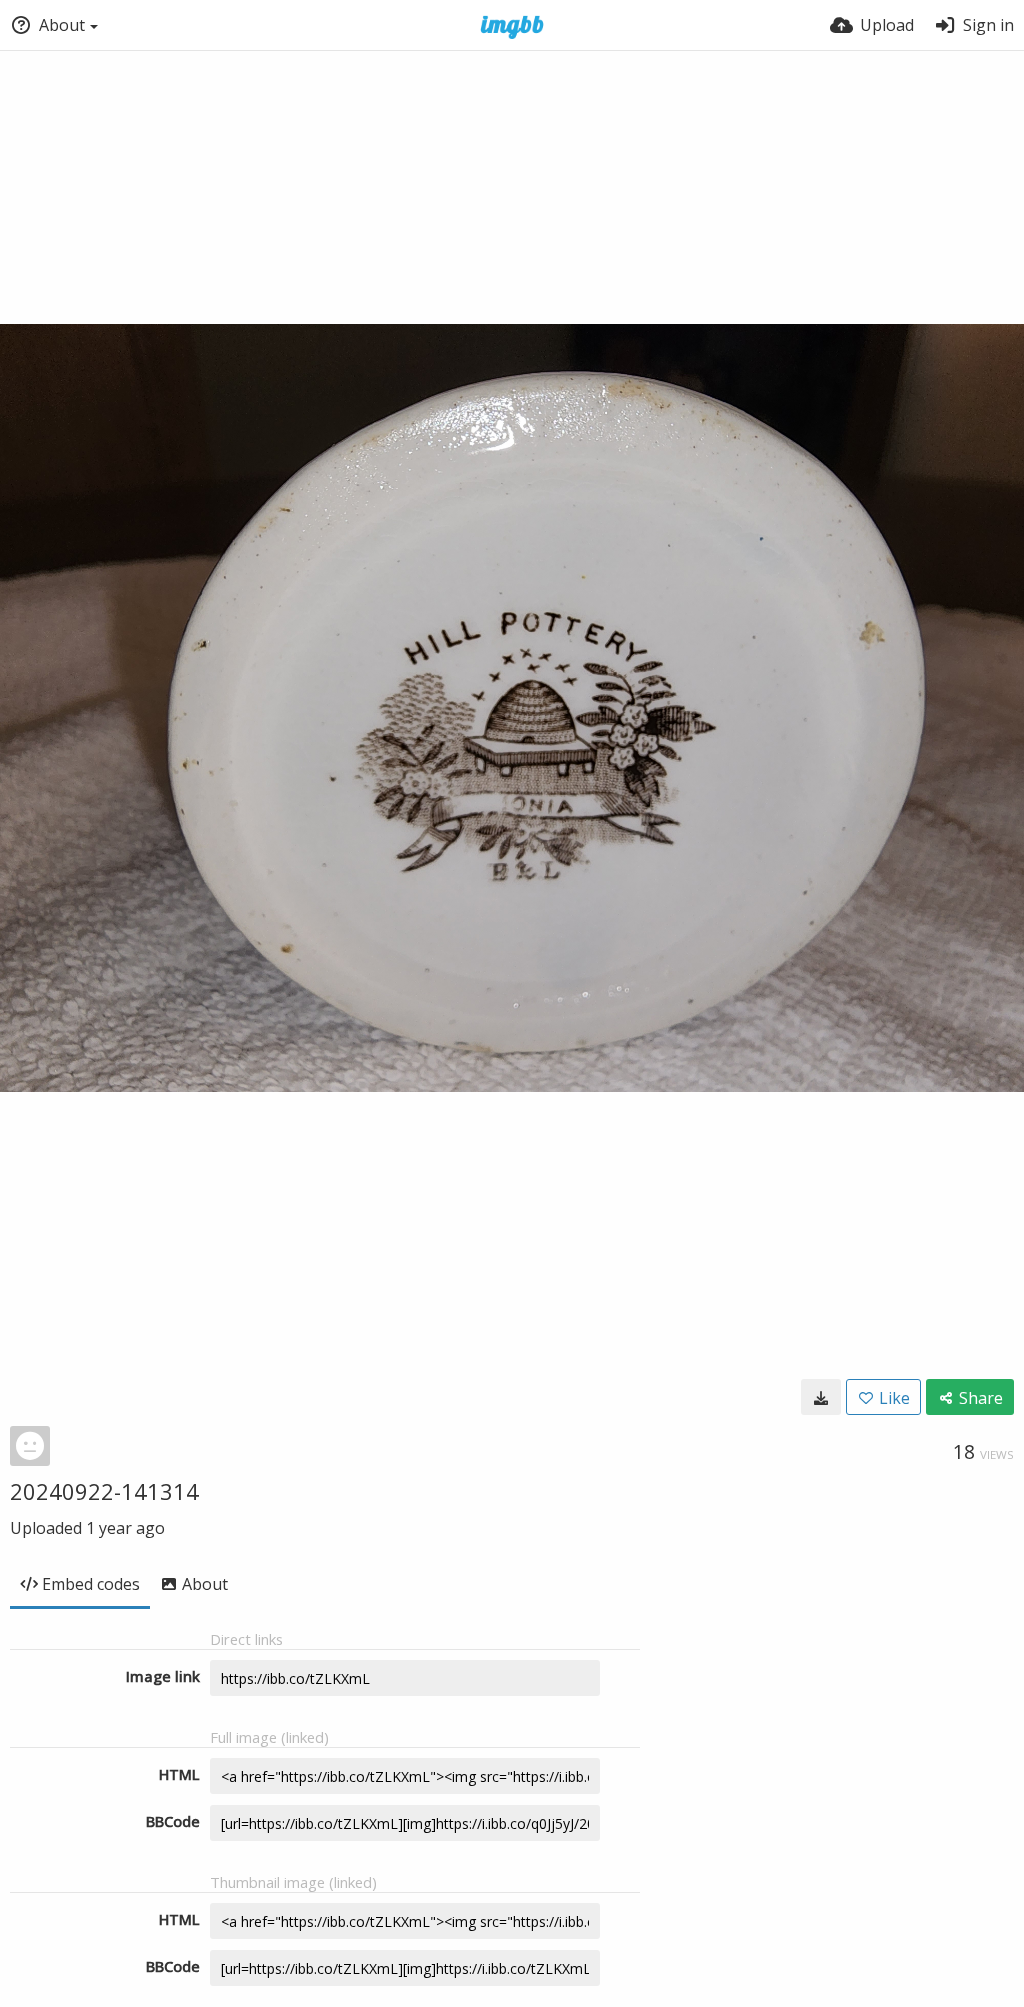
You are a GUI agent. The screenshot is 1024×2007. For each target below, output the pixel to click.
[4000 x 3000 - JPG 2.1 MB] (821, 1397)
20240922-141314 (104, 1491)
